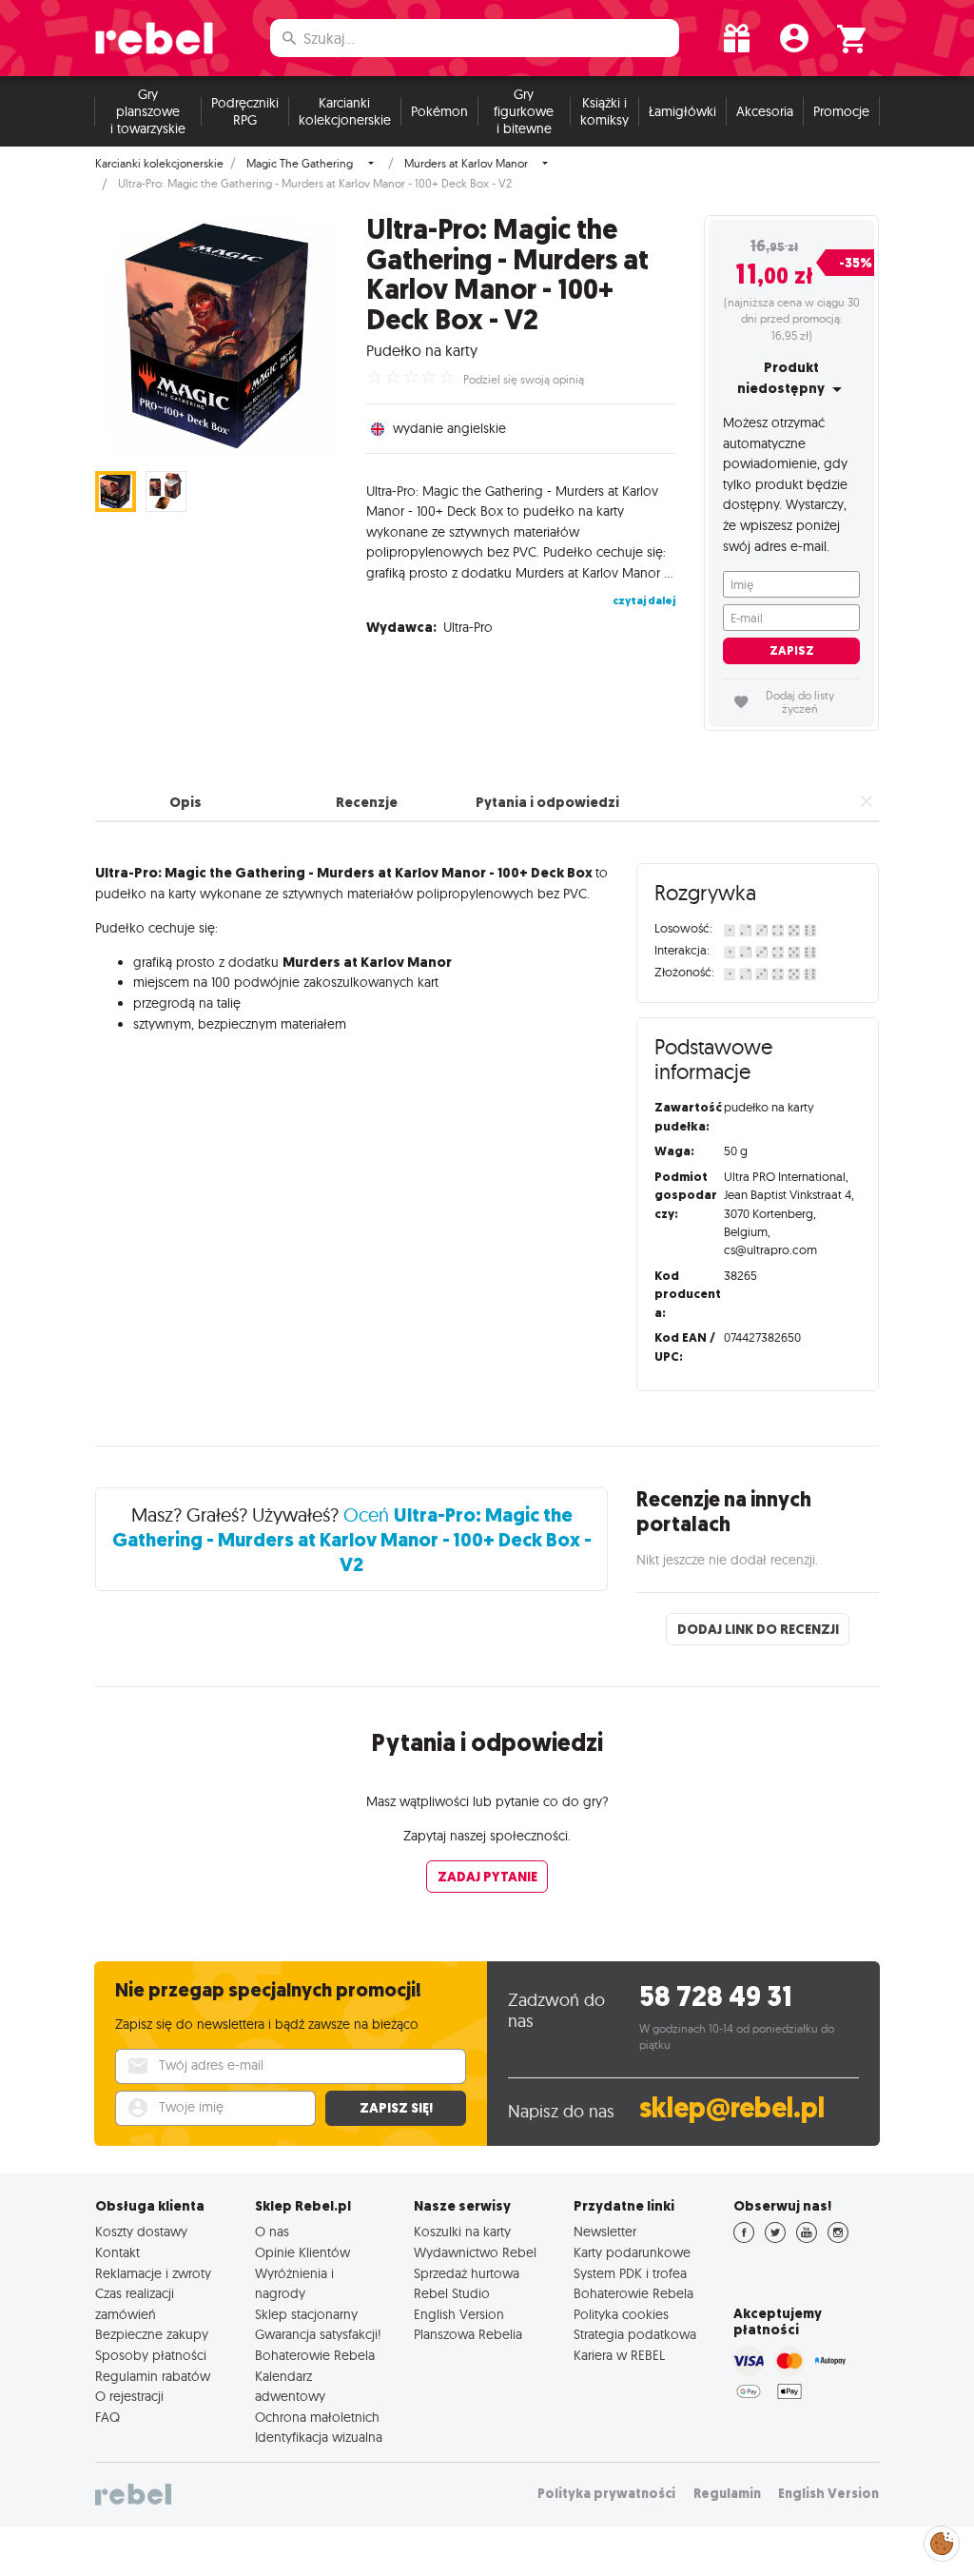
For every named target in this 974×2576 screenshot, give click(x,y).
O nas (272, 2232)
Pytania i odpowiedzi (547, 802)
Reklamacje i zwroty (153, 2273)
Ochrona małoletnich (317, 2417)
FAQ (107, 2417)
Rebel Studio (452, 2293)
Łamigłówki (682, 111)
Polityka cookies (621, 2314)
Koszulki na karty (462, 2232)
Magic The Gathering (300, 164)
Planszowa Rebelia (468, 2334)
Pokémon (439, 111)
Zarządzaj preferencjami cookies (942, 2540)
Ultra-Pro (468, 627)
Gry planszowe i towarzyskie (148, 111)
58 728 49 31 (716, 1997)
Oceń (352, 1539)
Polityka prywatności (606, 2494)
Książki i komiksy (604, 111)
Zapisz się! (396, 2108)
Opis (185, 802)
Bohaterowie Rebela (315, 2355)
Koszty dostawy (141, 2232)
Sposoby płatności (151, 2355)
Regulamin (727, 2494)
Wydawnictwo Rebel (475, 2252)
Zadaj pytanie (487, 1877)
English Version (459, 2314)
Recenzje (367, 802)
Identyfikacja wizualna (319, 2437)
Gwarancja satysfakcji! (318, 2334)
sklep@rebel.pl (732, 2108)
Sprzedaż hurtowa (467, 2273)
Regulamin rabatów (153, 2376)
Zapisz (792, 650)
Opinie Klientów (302, 2252)
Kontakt (117, 2252)
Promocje (841, 111)
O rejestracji (129, 2396)
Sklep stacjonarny (306, 2314)
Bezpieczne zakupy (152, 2334)
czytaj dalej (644, 600)
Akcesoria (765, 111)
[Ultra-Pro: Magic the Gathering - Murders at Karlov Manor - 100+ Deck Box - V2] (216, 336)
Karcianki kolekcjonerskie (345, 111)
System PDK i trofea (630, 2273)
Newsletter (605, 2232)
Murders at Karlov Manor (466, 164)
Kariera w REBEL (619, 2355)
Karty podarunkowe (632, 2252)
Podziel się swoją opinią (524, 380)
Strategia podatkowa (635, 2334)
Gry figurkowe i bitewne (524, 111)
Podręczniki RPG (245, 111)
